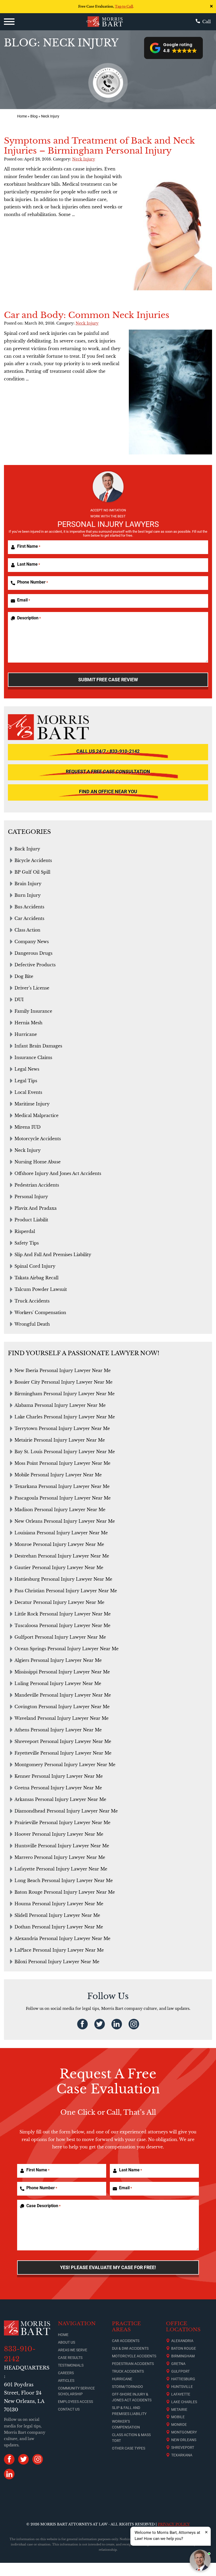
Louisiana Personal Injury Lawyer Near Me (61, 1533)
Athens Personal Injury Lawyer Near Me (58, 1730)
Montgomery (184, 2432)
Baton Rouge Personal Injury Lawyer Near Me (65, 1892)
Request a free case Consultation (108, 772)
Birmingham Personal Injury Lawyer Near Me (65, 1394)
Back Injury (27, 849)
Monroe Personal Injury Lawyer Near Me (59, 1544)
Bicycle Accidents (33, 860)
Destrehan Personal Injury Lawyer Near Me (62, 1556)
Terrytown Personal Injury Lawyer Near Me (62, 1428)
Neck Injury (84, 159)
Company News (32, 942)
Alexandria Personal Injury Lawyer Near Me (62, 1938)
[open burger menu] (9, 22)
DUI (19, 1000)
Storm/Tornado (127, 2387)
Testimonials (71, 2365)
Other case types (129, 2448)
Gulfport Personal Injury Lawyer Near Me (60, 1637)
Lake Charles (184, 2402)
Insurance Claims (33, 1057)
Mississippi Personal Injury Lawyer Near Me (62, 1672)
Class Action (27, 930)
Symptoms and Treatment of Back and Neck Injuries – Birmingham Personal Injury (99, 146)
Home (22, 116)
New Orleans (184, 2440)
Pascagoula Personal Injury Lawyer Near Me (63, 1498)
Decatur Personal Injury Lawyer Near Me (59, 1602)
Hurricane (26, 1034)
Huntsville (182, 2387)
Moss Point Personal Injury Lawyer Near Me (62, 1463)
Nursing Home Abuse (38, 1162)
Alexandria (182, 2341)
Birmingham (183, 2356)
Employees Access (75, 2402)
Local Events (28, 1092)
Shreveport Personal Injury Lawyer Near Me (63, 1741)
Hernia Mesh (28, 1023)
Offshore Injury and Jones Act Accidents (58, 1173)
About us (67, 2342)
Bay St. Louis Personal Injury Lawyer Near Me (65, 1452)
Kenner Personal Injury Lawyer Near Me (59, 1776)
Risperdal (25, 1231)
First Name (29, 546)
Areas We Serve (73, 2350)
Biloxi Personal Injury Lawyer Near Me (57, 1962)
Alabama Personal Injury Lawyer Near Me (60, 1405)
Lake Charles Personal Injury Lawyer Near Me (65, 1417)
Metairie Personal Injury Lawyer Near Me (60, 1440)
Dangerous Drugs (33, 953)
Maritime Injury (32, 1104)
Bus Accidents (29, 907)
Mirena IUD (28, 1127)
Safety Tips (27, 1243)
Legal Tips (26, 1081)
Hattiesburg (183, 2379)
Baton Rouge (184, 2348)
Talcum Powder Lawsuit (41, 1289)
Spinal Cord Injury (35, 1266)
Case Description (43, 2206)
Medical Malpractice (36, 1115)
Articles (66, 2381)
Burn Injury (28, 895)
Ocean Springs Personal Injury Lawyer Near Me (67, 1649)
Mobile (178, 2417)
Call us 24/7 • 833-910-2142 (108, 751)
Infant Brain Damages (38, 1046)
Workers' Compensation (40, 1313)
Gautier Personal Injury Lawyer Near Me (59, 1568)
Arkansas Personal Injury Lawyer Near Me (60, 1799)
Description (29, 618)
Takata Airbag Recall (36, 1278)
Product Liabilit (31, 1220)
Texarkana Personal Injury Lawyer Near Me (62, 1486)
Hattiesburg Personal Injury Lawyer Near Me (63, 1579)
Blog (34, 116)
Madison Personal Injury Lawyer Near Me (60, 1510)
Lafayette (181, 2394)
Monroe (179, 2425)
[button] (173, 48)
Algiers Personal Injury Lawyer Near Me (58, 1660)
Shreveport (183, 2447)
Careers (66, 2373)
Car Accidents (29, 918)
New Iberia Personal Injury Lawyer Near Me (63, 1370)
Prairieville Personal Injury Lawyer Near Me (62, 1823)
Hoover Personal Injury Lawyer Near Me (59, 1834)
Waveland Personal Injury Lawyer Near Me (62, 1718)
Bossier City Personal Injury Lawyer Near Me (63, 1382)
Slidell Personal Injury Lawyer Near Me (57, 1915)
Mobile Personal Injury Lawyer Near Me (58, 1475)
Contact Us (69, 2409)
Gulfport (180, 2371)
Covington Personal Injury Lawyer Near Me (62, 1707)
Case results (70, 2358)
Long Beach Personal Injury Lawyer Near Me (64, 1880)
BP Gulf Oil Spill (32, 872)
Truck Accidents (32, 1301)
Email (24, 600)
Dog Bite (24, 976)
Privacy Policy (174, 2524)
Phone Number (33, 582)
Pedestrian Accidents (37, 1185)
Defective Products (35, 965)
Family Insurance (33, 1011)
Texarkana (182, 2455)
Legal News (27, 1069)
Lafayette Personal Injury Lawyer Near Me (61, 1869)
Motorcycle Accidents (38, 1139)
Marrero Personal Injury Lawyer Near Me (60, 1857)
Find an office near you (108, 792)
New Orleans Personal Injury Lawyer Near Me (65, 1521)
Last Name (29, 564)
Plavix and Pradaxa (36, 1208)
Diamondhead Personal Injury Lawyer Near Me (66, 1811)
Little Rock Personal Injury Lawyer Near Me (63, 1614)
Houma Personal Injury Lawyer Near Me (59, 1904)
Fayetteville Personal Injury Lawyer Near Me (63, 1753)
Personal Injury (31, 1197)
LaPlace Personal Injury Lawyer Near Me (59, 1950)
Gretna (178, 2364)
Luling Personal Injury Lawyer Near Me (58, 1683)
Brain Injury (28, 884)
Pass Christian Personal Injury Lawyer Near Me (66, 1591)
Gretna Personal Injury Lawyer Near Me (58, 1788)
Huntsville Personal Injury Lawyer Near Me (62, 1846)
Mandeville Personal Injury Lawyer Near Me (63, 1695)
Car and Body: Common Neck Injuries (87, 315)
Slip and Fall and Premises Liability (53, 1255)
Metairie (179, 2410)
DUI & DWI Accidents (130, 2348)
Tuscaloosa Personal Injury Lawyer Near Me (62, 1625)
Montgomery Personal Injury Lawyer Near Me (65, 1765)
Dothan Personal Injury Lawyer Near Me (59, 1927)
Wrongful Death (32, 1324)
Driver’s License (32, 988)
